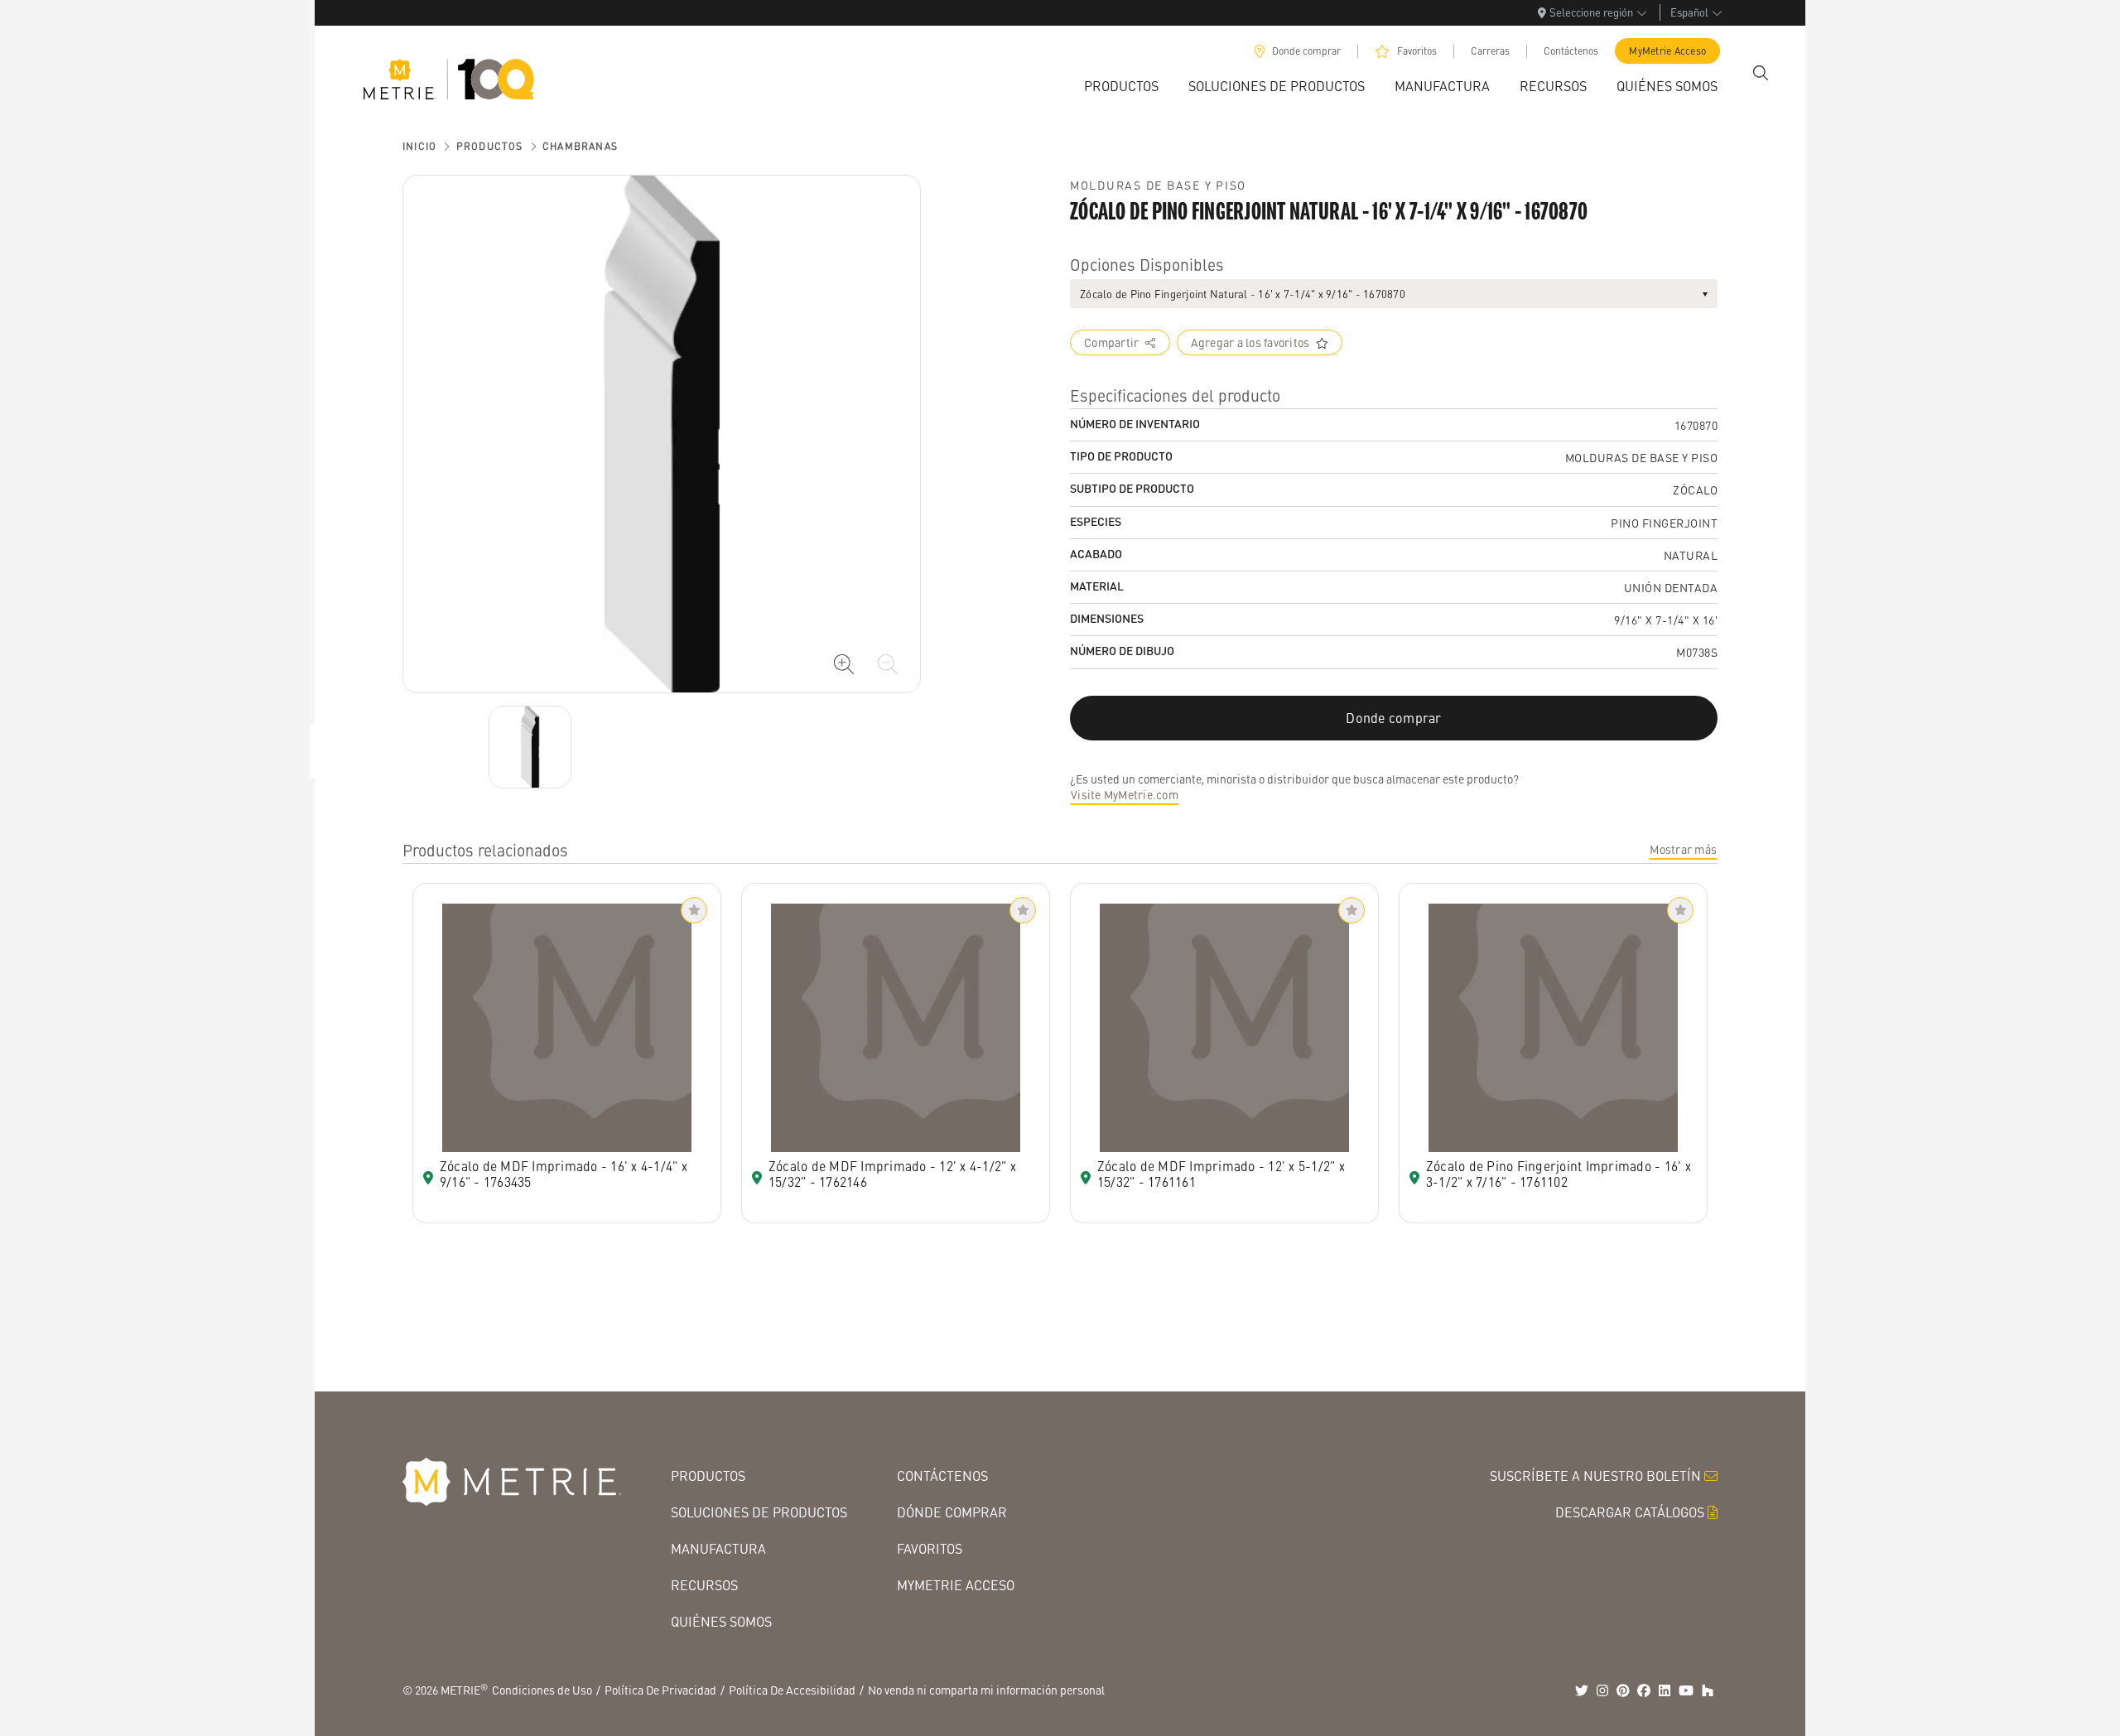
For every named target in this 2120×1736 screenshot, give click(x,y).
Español (1689, 12)
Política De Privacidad (660, 1690)
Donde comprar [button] (1393, 718)
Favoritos (1417, 51)
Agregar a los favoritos (1250, 342)
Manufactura (718, 1548)
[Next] (530, 747)
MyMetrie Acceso (1667, 51)
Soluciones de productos (759, 1512)
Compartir (1111, 342)
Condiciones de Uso (542, 1690)
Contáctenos (1571, 51)
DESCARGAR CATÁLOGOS (1630, 1512)
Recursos (704, 1585)
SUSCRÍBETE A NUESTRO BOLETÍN (1595, 1476)
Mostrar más (1683, 849)
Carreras (1490, 51)
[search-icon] (1761, 73)
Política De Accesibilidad (792, 1690)
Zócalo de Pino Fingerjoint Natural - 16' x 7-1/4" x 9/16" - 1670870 (1243, 294)
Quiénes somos (721, 1621)
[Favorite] (694, 910)
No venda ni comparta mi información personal (986, 1690)
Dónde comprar (952, 1512)
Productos (490, 146)
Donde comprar (1306, 51)
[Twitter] (1582, 1690)
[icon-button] (844, 664)
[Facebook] (1644, 1690)
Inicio (419, 146)
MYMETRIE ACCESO (956, 1585)
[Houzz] (1708, 1690)
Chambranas (580, 146)
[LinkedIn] (1665, 1690)
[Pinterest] (1623, 1690)
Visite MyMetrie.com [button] (1125, 794)
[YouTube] (1686, 1690)
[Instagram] (1602, 1690)
